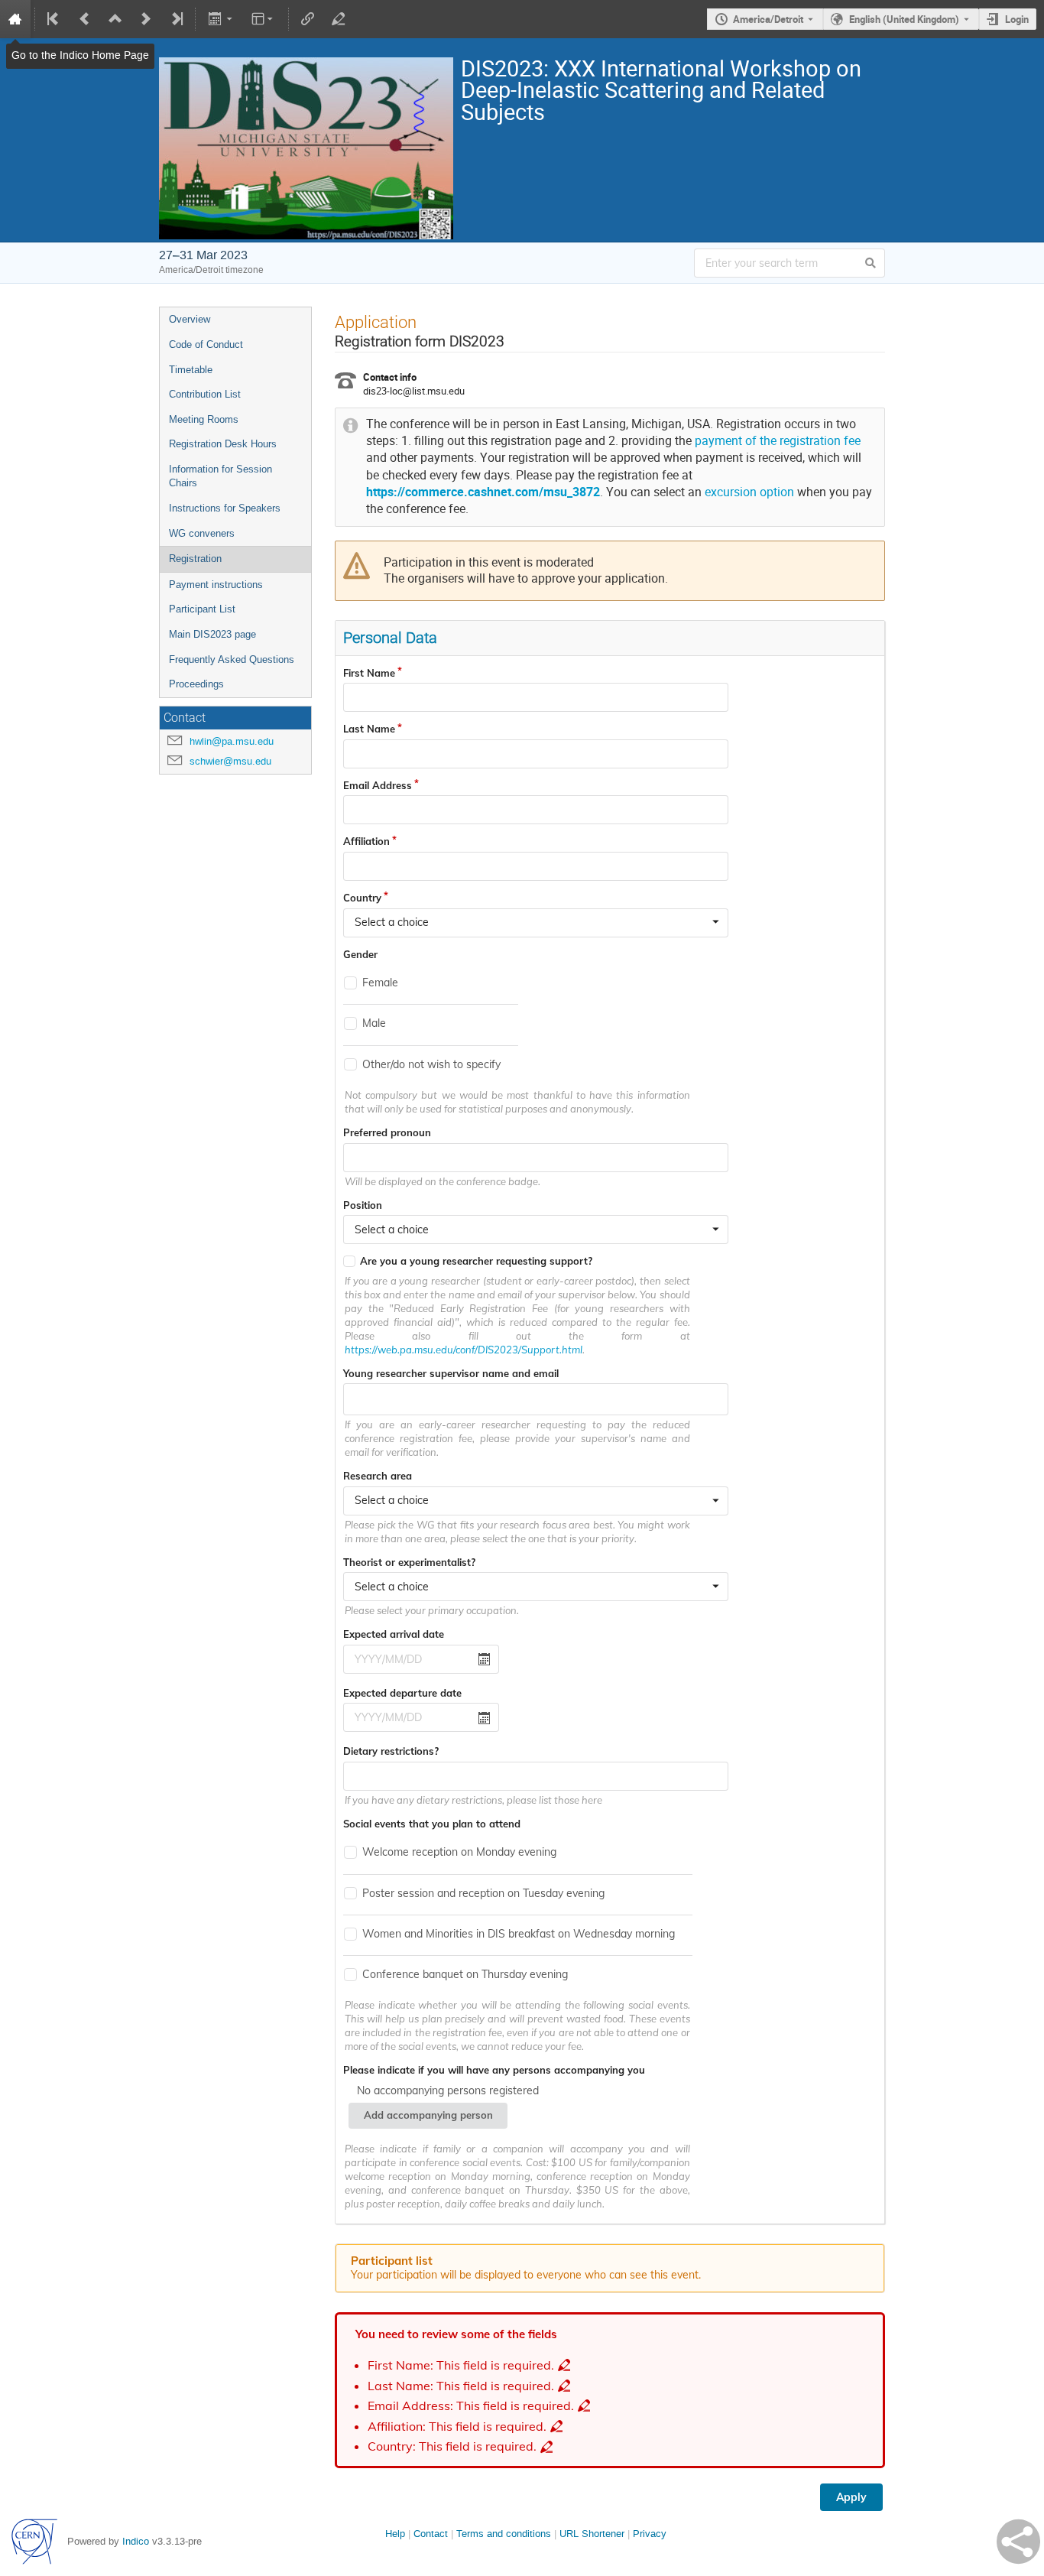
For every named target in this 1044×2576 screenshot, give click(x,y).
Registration (195, 559)
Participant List (202, 609)
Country (362, 898)
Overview (190, 319)
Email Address (378, 785)
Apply (851, 2497)
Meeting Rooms (204, 419)
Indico (136, 2541)
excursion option (749, 492)
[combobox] (536, 923)
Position (363, 1205)
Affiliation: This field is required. (457, 2427)
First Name (369, 673)
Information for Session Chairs (220, 476)
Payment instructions (216, 585)
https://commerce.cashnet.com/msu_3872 (483, 492)
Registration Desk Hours (223, 444)
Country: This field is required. (452, 2446)
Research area (378, 1476)
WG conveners (202, 533)
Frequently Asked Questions (232, 659)
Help (395, 2534)
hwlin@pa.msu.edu (232, 741)
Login (1017, 19)
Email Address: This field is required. (471, 2406)
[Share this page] (1018, 2542)
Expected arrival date (394, 1634)
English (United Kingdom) (904, 19)
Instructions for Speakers (225, 508)
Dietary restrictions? (391, 1751)
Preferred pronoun (387, 1132)
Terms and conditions (504, 2534)
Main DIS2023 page (212, 634)
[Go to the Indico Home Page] (15, 19)
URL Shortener (592, 2534)
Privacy (650, 2534)
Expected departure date (402, 1693)
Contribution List (205, 394)
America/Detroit (768, 19)
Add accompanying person (428, 2115)
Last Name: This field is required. (461, 2386)
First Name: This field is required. (461, 2365)
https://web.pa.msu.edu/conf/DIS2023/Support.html (464, 1350)
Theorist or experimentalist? (409, 1562)
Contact (431, 2534)
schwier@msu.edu (230, 761)
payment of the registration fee (778, 441)
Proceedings (196, 684)
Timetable (191, 370)
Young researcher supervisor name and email (451, 1373)
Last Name (369, 729)
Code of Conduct (206, 344)
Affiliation (366, 841)
